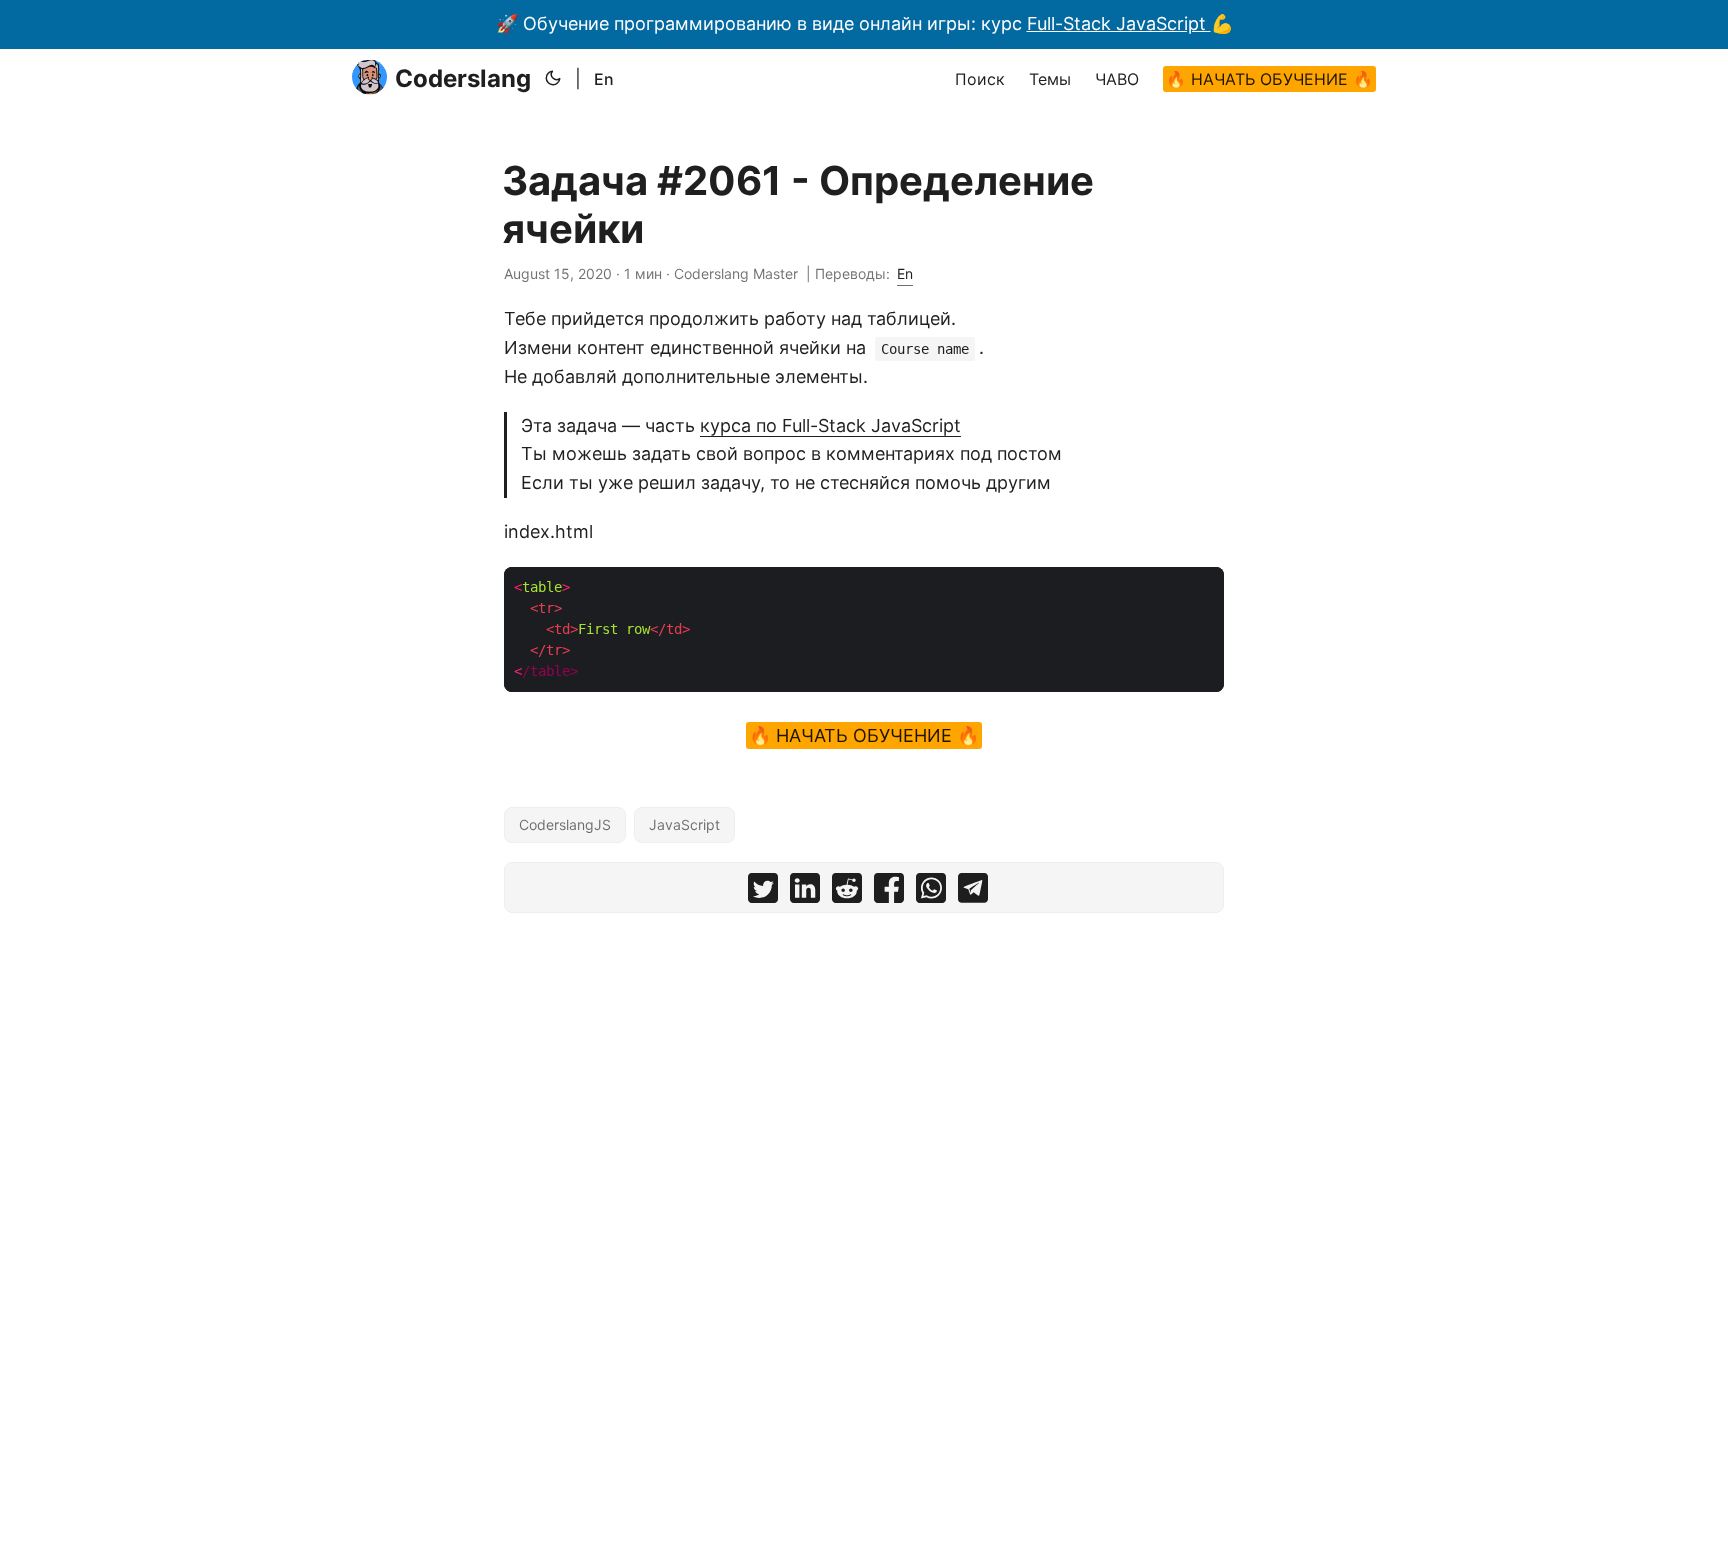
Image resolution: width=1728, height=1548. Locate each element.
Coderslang (463, 78)
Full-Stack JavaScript (1119, 23)
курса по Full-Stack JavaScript (830, 425)
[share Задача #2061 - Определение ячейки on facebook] (889, 892)
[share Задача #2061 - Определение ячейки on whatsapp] (931, 892)
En (604, 79)
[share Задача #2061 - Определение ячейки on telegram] (973, 892)
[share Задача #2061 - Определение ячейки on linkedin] (805, 892)
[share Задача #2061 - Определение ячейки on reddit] (847, 892)
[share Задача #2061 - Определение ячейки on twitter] (763, 892)
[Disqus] (864, 1177)
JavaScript (684, 824)
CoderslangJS (565, 824)
